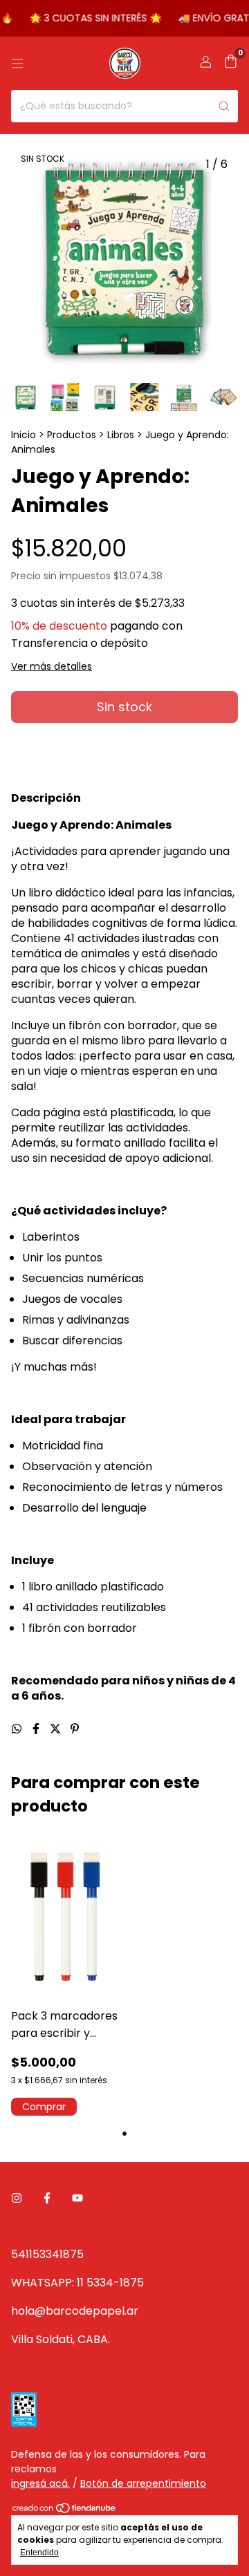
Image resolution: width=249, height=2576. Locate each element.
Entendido (39, 2553)
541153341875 (47, 2254)
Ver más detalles (52, 666)
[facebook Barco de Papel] (47, 2198)
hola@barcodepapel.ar (75, 2311)
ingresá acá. (40, 2483)
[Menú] (17, 64)
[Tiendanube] (65, 2511)
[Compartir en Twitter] (57, 1729)
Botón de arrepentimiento (143, 2483)
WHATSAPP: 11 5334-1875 (77, 2283)
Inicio (24, 435)
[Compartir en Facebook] (37, 1729)
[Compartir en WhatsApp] (18, 1729)
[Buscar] (224, 106)
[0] (231, 63)
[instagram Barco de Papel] (17, 2198)
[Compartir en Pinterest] (75, 1729)
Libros (121, 435)
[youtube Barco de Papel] (77, 2198)
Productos (72, 435)
